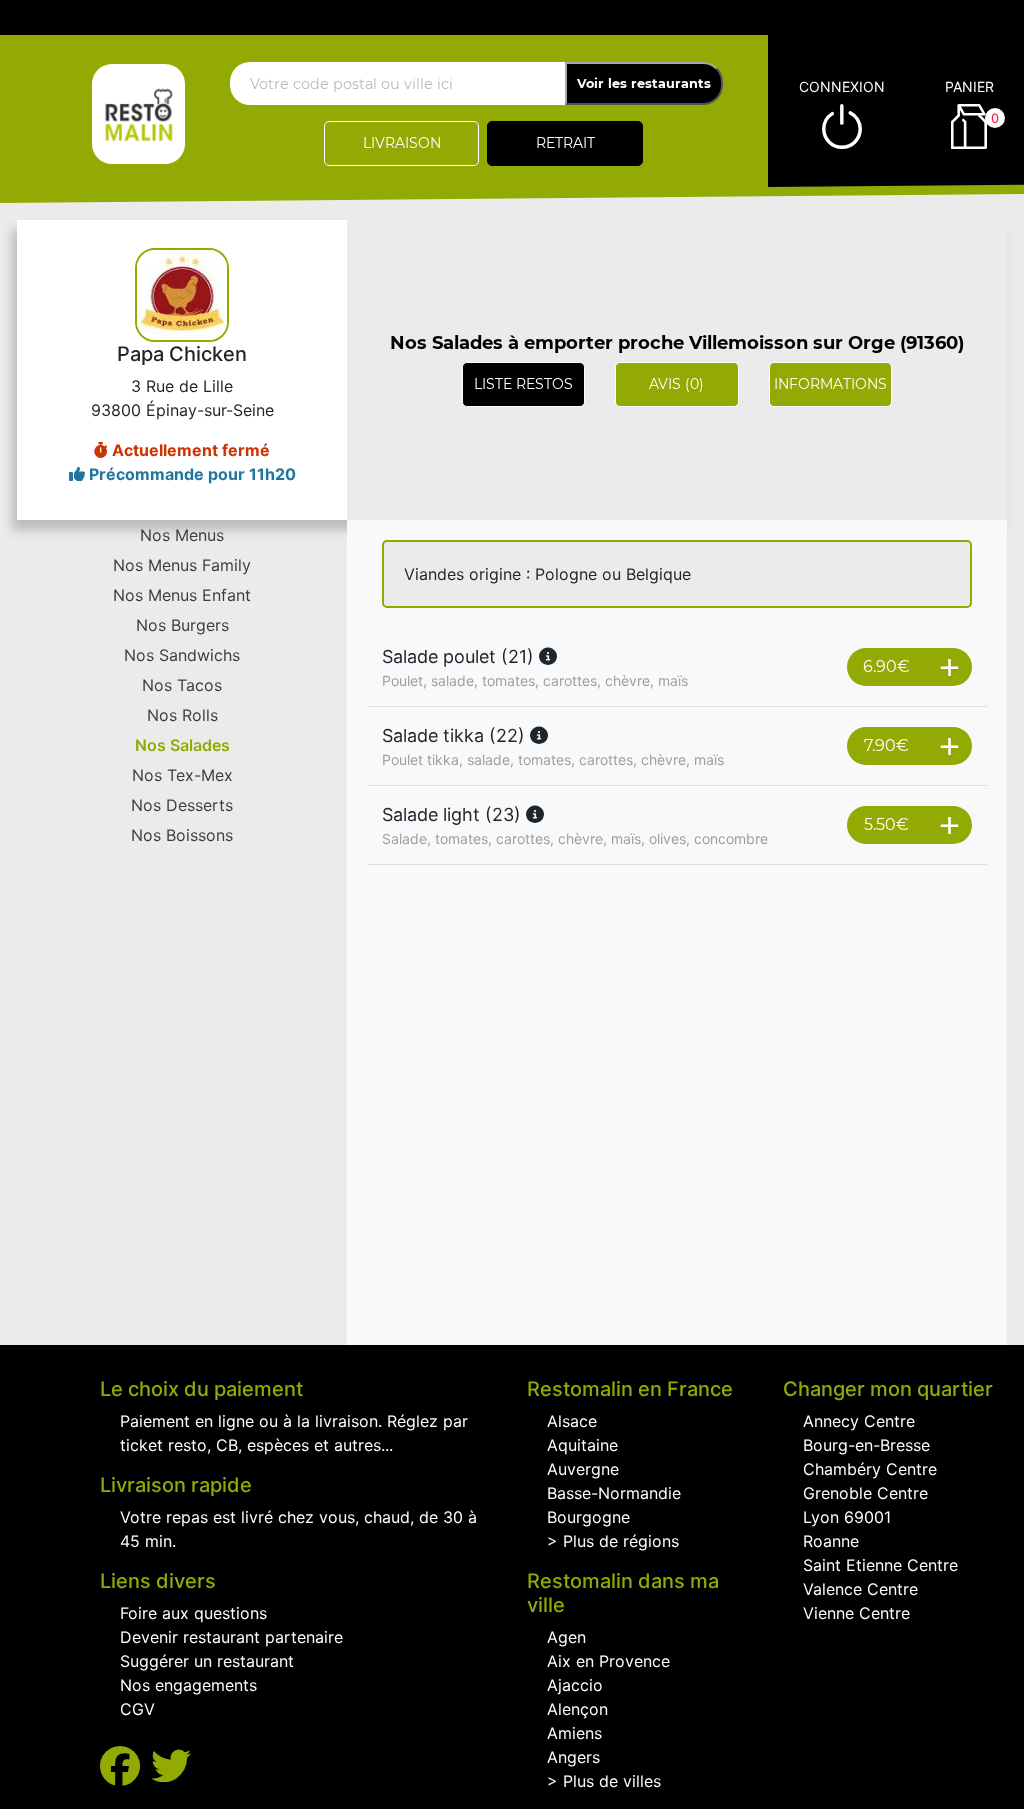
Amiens (574, 1733)
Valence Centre (860, 1589)
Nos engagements (188, 1685)
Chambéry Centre (870, 1469)
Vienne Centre (856, 1613)
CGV (137, 1709)
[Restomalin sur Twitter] (171, 1766)
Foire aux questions (193, 1613)
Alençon (577, 1709)
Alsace (572, 1421)
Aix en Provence (608, 1661)
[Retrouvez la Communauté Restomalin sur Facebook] (125, 1766)
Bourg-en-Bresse (866, 1445)
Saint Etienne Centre (880, 1565)
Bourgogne (588, 1517)
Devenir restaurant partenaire (231, 1637)
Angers (573, 1757)
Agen (566, 1637)
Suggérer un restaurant (207, 1661)
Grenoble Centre (865, 1493)
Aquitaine (582, 1445)
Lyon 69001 (847, 1517)
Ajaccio (575, 1685)
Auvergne (583, 1469)
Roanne (831, 1541)
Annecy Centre (859, 1421)
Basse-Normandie (614, 1493)
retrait (565, 143)
